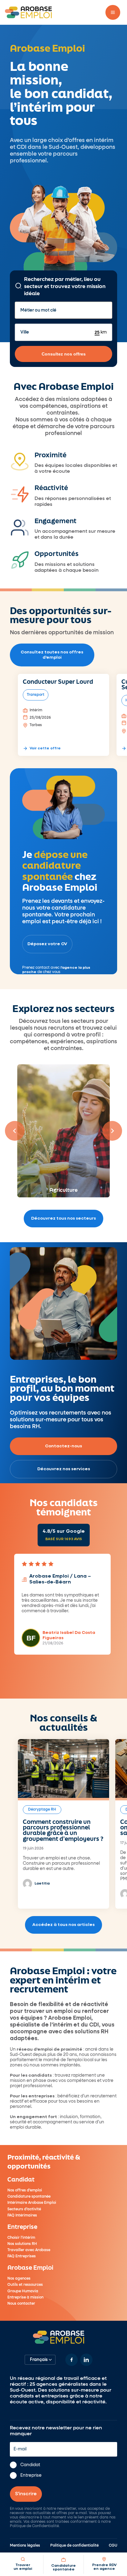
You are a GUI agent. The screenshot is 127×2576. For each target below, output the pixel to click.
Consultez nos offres (64, 354)
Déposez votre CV (47, 944)
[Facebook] (72, 2360)
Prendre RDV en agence (104, 2567)
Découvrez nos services (64, 1469)
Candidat (30, 2465)
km (103, 332)
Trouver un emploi (23, 2567)
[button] (113, 12)
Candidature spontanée (63, 2568)
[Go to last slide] (15, 1131)
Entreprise (31, 2475)
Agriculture (63, 1189)
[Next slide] (112, 1131)
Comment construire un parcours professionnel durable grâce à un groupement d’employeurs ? (63, 1830)
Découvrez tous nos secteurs (63, 1218)
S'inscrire (26, 2494)
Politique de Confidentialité (34, 2526)
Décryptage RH (42, 1810)
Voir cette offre (45, 748)
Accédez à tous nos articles (63, 1925)
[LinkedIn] (86, 2360)
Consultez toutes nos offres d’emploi (52, 655)
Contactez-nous (63, 1446)
